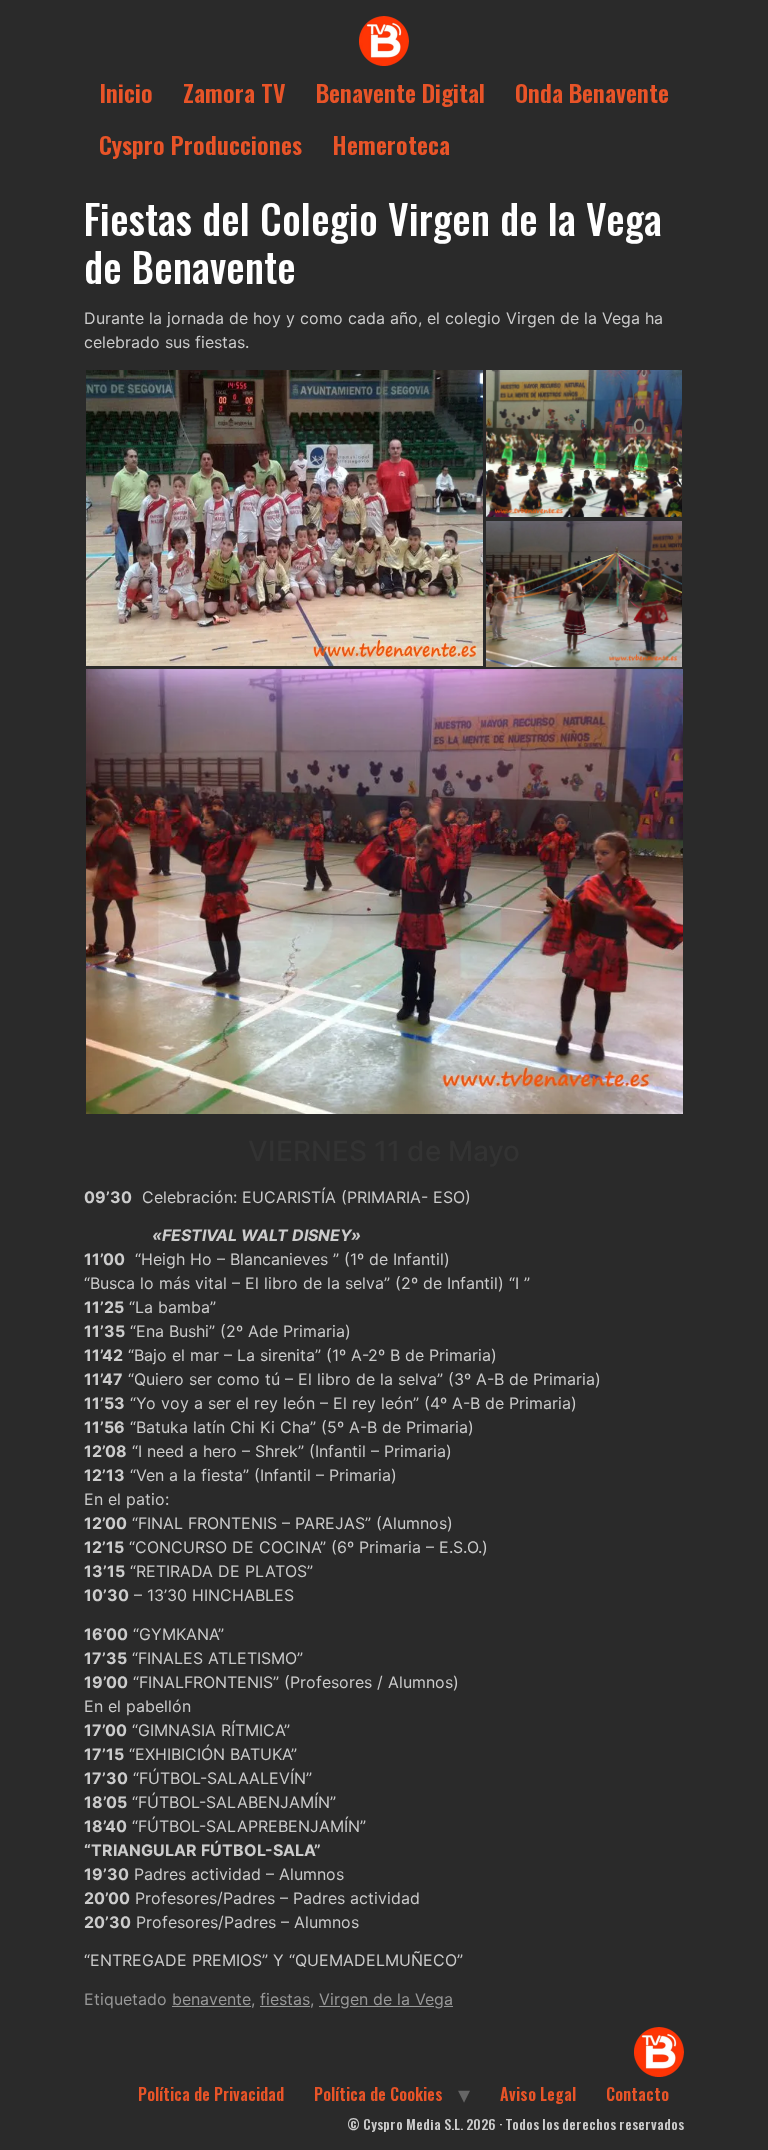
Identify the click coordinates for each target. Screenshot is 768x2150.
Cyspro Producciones (200, 144)
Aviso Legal (538, 2094)
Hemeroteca (391, 144)
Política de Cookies (378, 2094)
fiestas (285, 1999)
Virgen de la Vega (386, 1999)
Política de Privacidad (211, 2094)
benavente (211, 1999)
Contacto (637, 2094)
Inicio (126, 92)
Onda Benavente (592, 92)
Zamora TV (234, 92)
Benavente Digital (400, 92)
